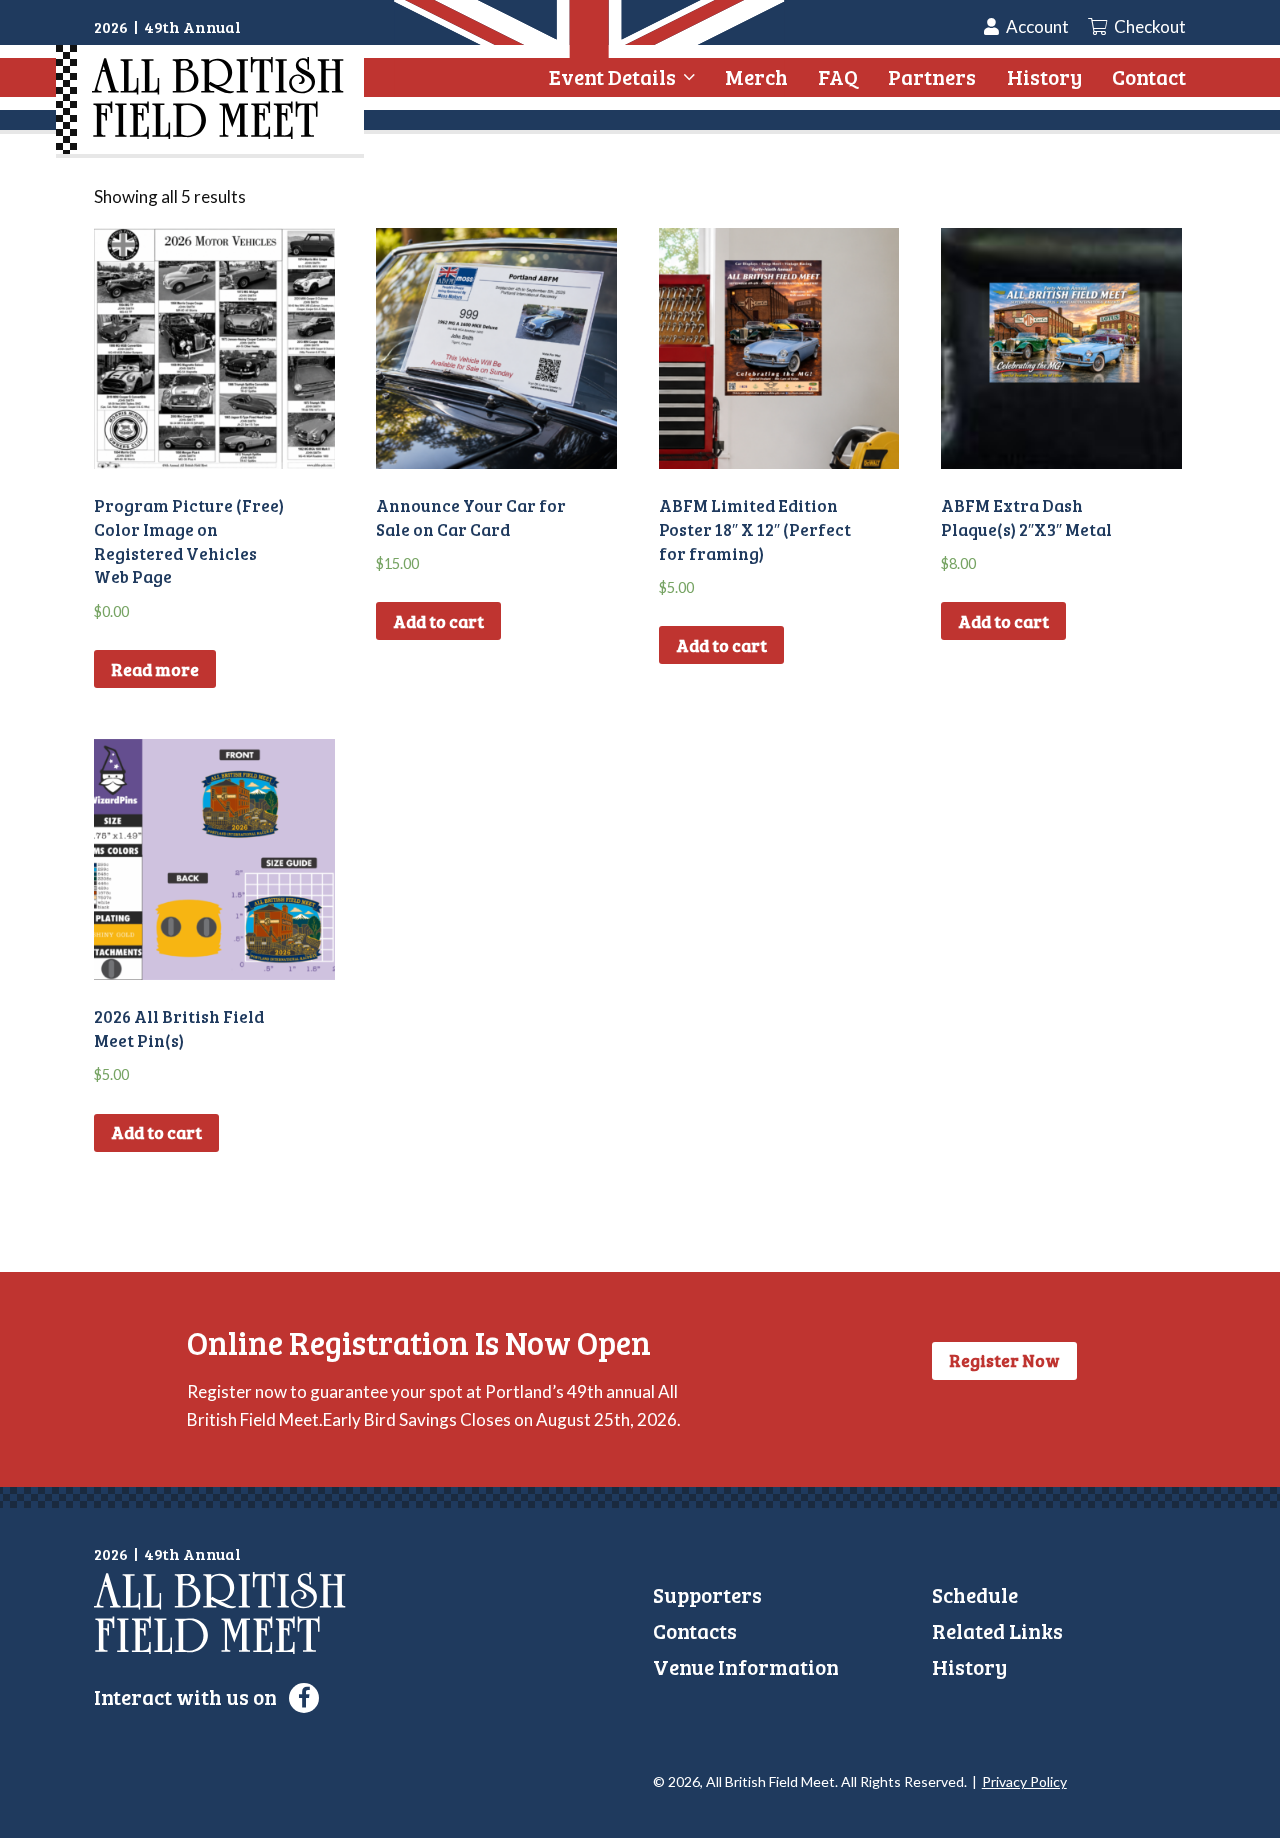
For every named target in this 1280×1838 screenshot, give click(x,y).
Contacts (695, 1630)
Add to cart (438, 621)
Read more (155, 669)
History (1044, 76)
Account (1037, 26)
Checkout (1148, 26)
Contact (1149, 76)
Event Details (612, 77)
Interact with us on (187, 1696)
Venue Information (746, 1666)
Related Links (997, 1630)
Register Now (1004, 1360)
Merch (756, 76)
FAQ (838, 76)
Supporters (707, 1594)
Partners (932, 76)
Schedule (975, 1594)
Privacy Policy (1024, 1781)
